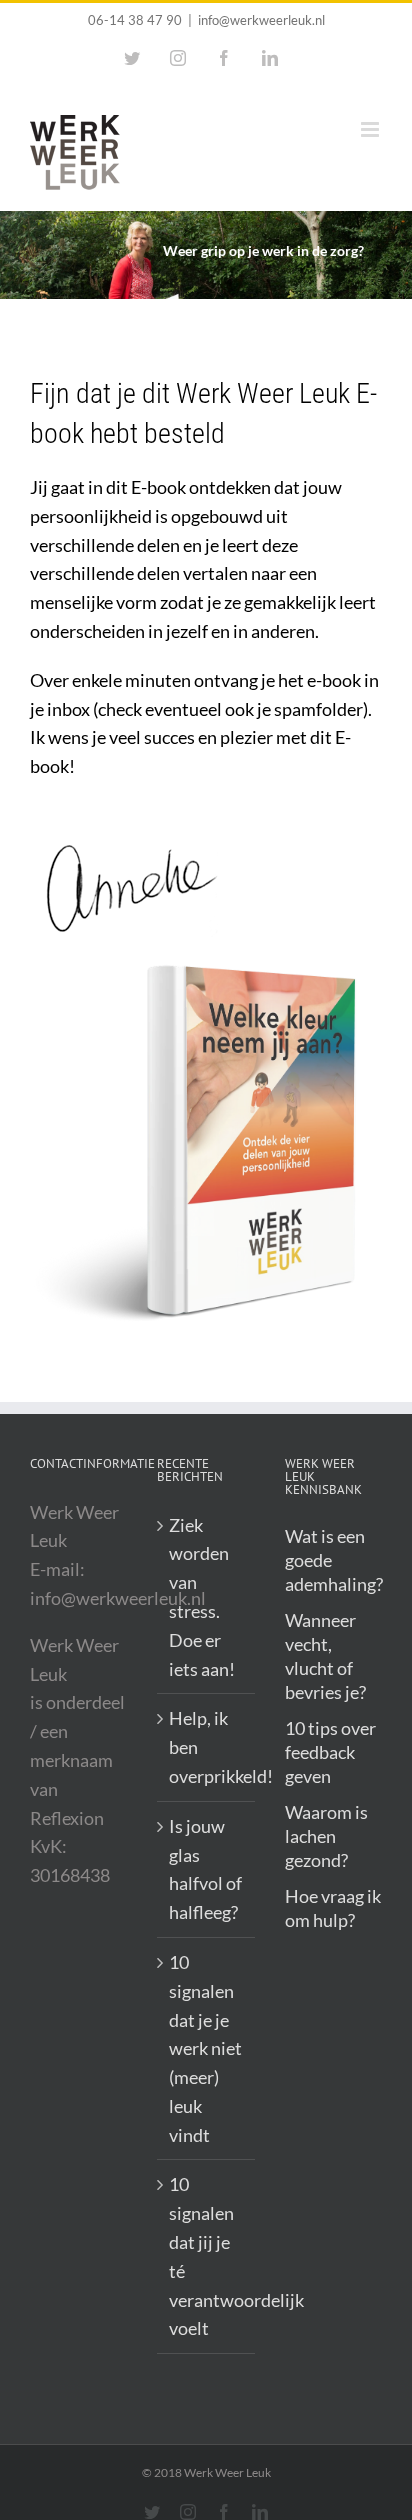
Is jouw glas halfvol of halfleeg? (205, 1869)
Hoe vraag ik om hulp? (333, 1908)
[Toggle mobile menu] (371, 129)
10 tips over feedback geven (330, 1752)
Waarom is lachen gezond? (326, 1836)
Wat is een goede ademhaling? (333, 1560)
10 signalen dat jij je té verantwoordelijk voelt (206, 2256)
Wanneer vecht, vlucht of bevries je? (325, 1656)
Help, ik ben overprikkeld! (206, 1747)
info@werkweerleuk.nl (261, 20)
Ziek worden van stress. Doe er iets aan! (202, 1597)
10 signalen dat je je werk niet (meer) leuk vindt (205, 2048)
